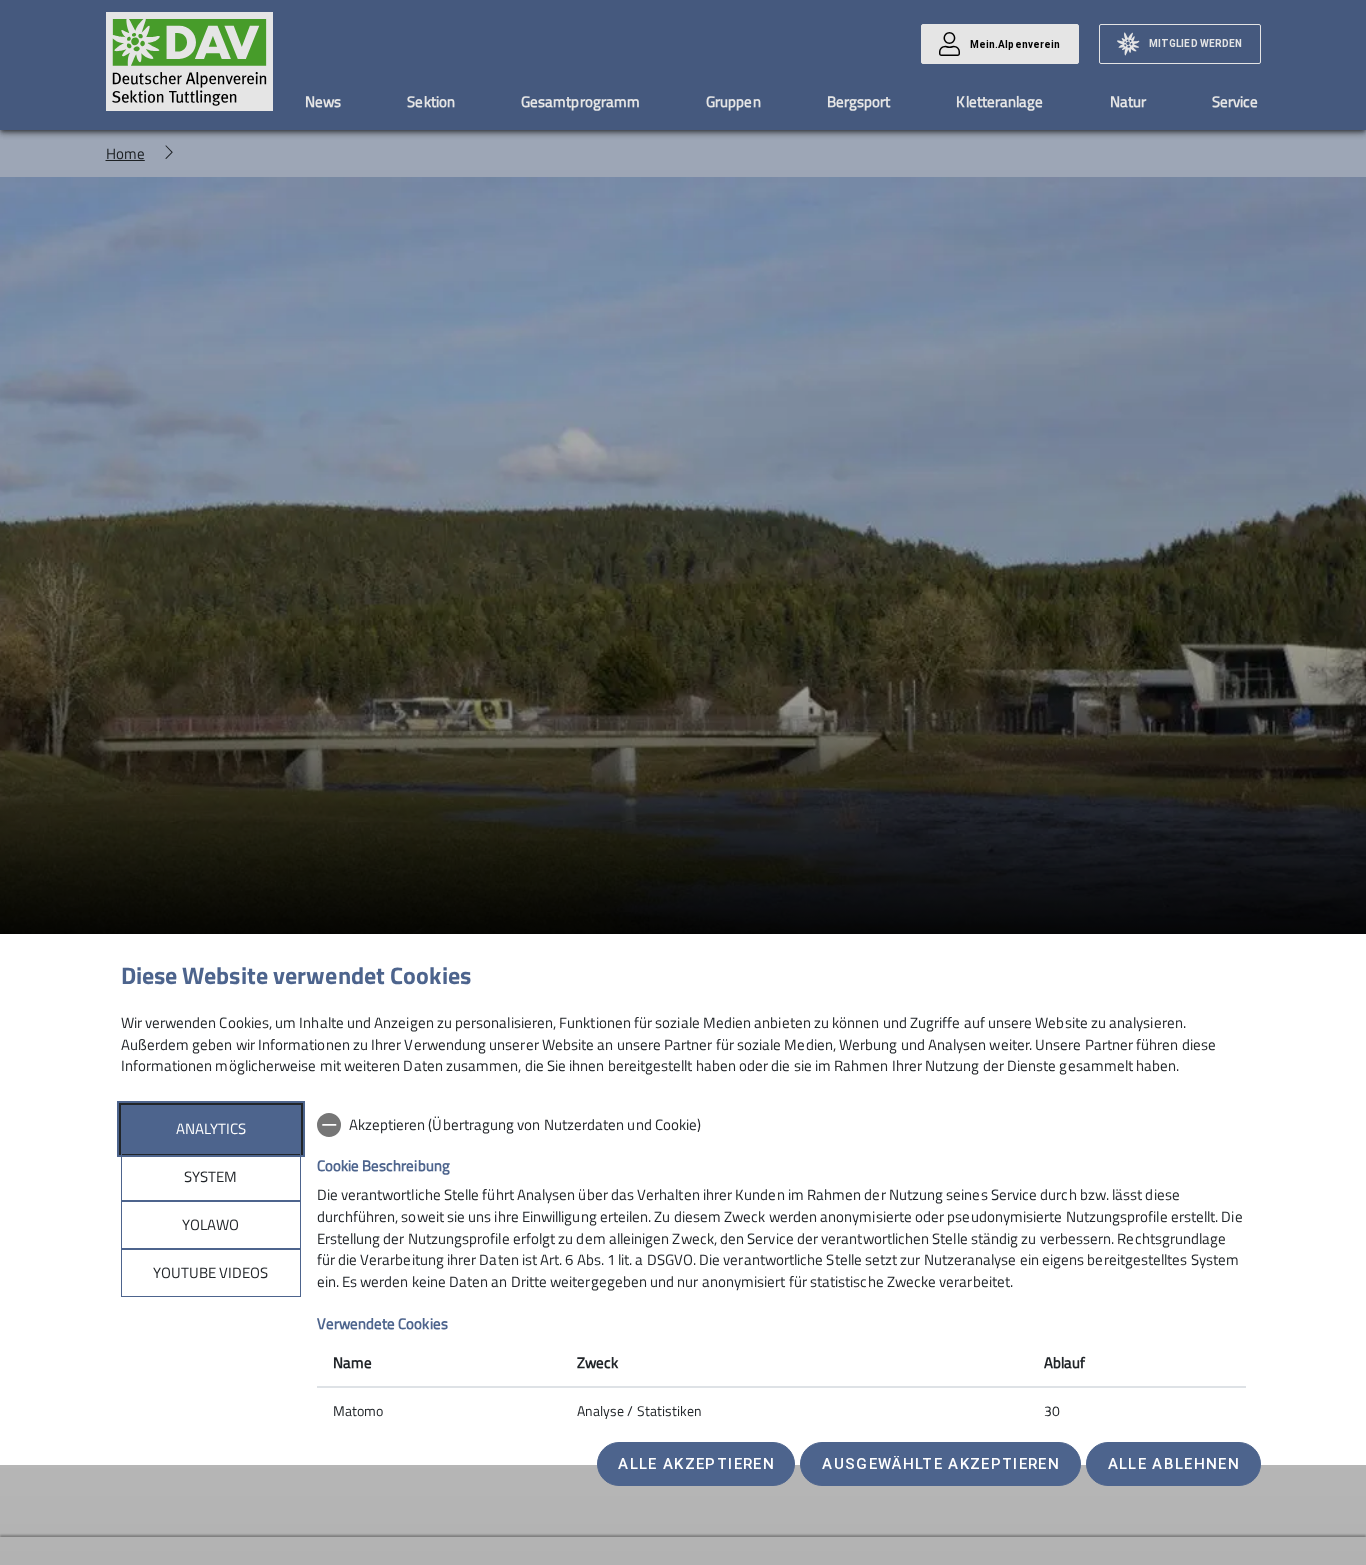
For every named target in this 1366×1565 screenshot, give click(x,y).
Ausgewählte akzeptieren (941, 1464)
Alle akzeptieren (696, 1464)
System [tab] (210, 1176)
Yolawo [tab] (210, 1224)
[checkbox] (781, 1125)
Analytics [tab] (211, 1128)
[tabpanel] (781, 1270)
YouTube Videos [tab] (210, 1272)
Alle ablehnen (1174, 1464)
